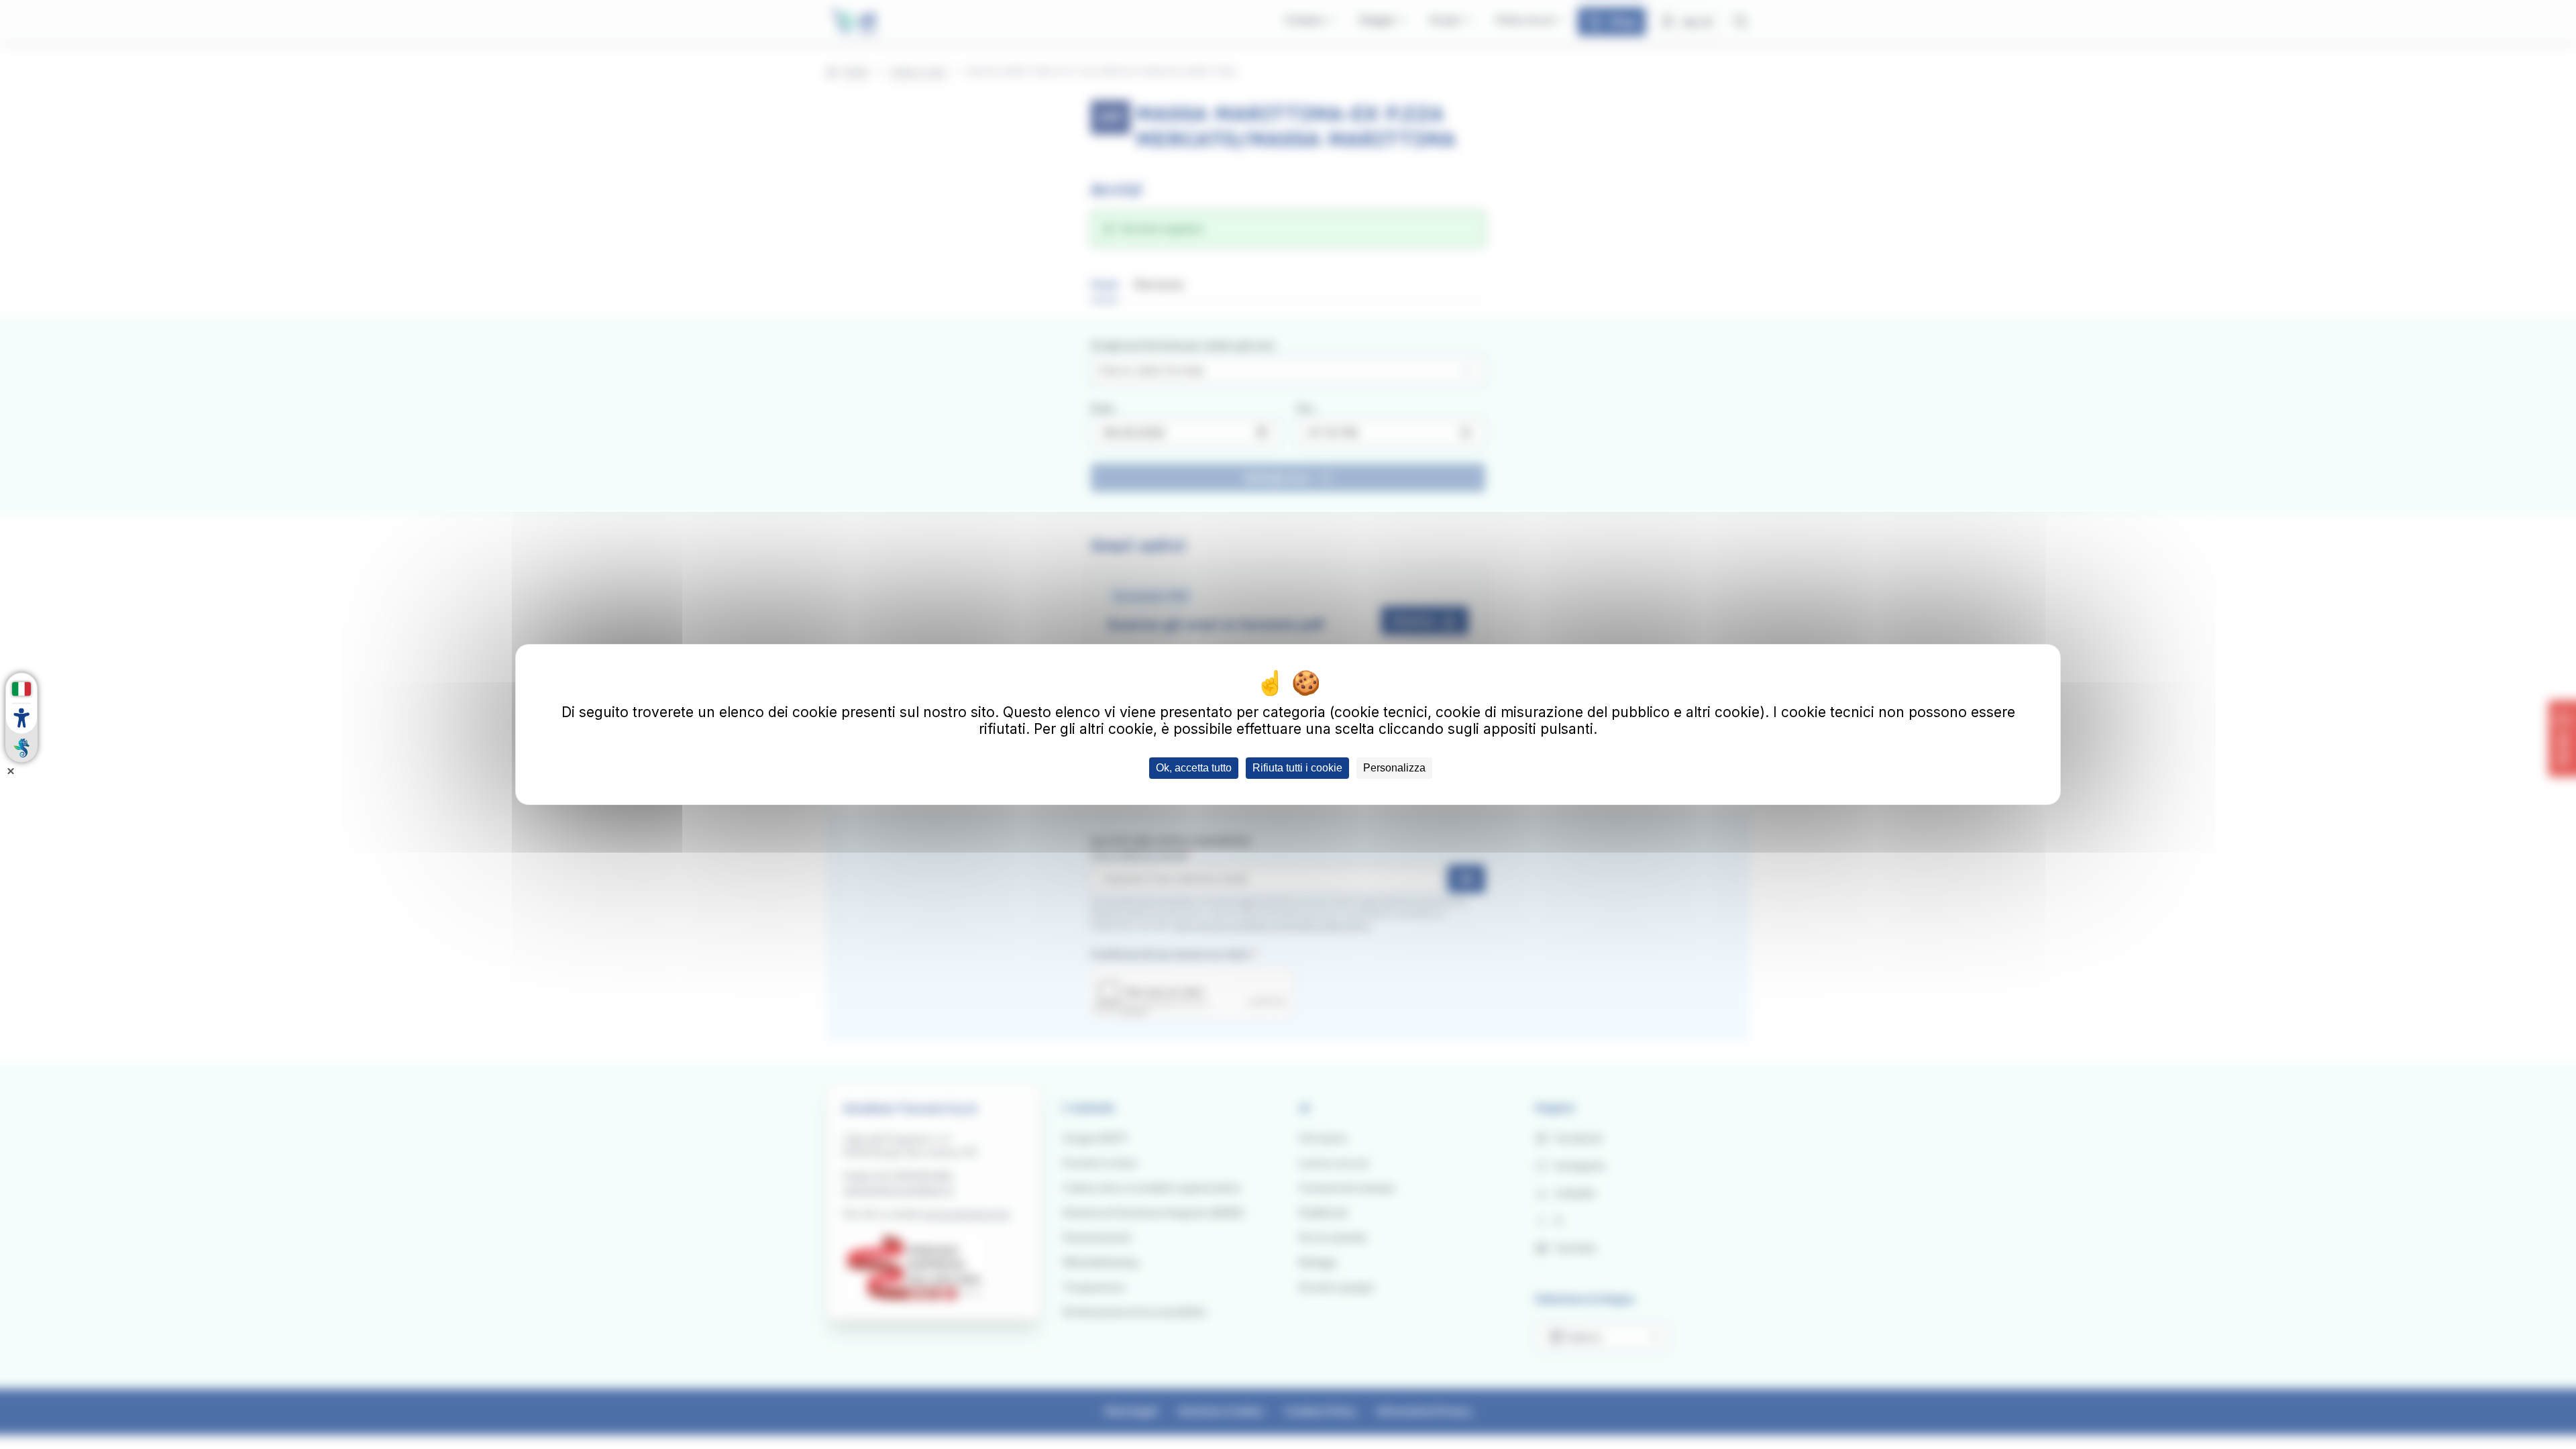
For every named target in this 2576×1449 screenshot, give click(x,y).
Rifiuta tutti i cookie (1297, 768)
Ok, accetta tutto (1194, 768)
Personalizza (1394, 768)
